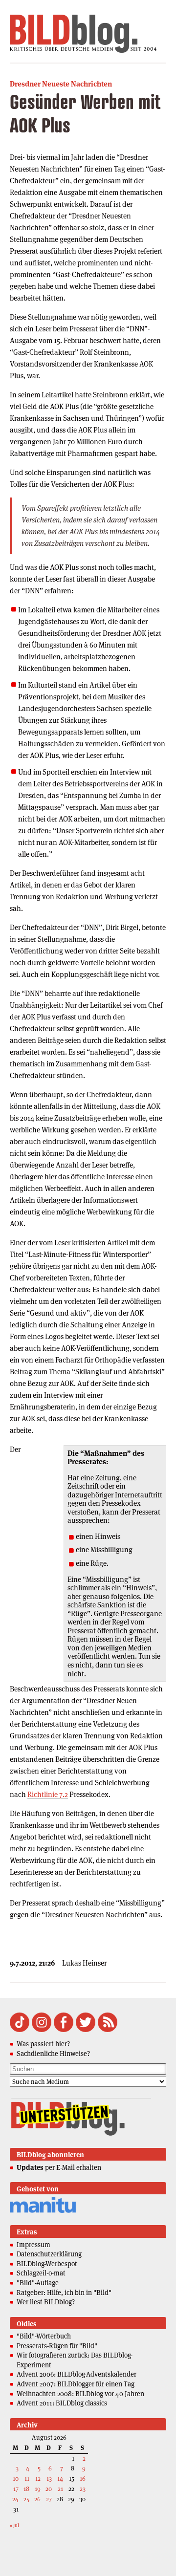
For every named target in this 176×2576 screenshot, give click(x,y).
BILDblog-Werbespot (47, 2264)
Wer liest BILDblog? (46, 2302)
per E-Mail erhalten (59, 2167)
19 (38, 2489)
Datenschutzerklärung (49, 2254)
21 (60, 2489)
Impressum (33, 2245)
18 (26, 2489)
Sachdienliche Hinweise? (53, 2054)
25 (26, 2499)
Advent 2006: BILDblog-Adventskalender (77, 2374)
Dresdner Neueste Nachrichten (61, 84)
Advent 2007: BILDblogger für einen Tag (76, 2384)
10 (16, 2479)
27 (49, 2499)
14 (60, 2479)
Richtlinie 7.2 (48, 1794)
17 (16, 2489)
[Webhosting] (43, 2211)
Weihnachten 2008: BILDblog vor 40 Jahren (80, 2394)
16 (83, 2479)
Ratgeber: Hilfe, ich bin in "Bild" (64, 2293)
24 (15, 2499)
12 (38, 2479)
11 (27, 2479)
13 (49, 2479)
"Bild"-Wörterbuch (44, 2336)
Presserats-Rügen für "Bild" (57, 2346)
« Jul (14, 2525)
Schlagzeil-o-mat (41, 2273)
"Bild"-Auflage (38, 2283)
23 (83, 2489)
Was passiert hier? (43, 2044)
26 (37, 2499)
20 (49, 2489)
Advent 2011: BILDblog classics (62, 2403)
